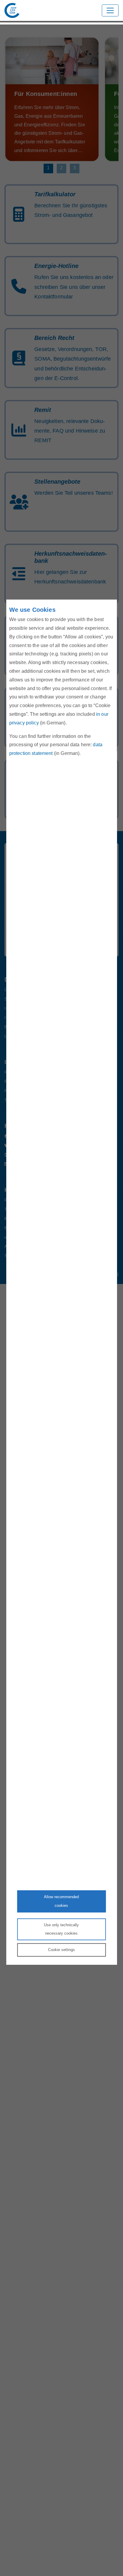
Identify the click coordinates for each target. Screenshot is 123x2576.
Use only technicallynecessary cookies (61, 1929)
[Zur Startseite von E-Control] (12, 10)
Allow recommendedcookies (61, 1901)
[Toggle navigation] (110, 10)
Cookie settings (61, 1950)
